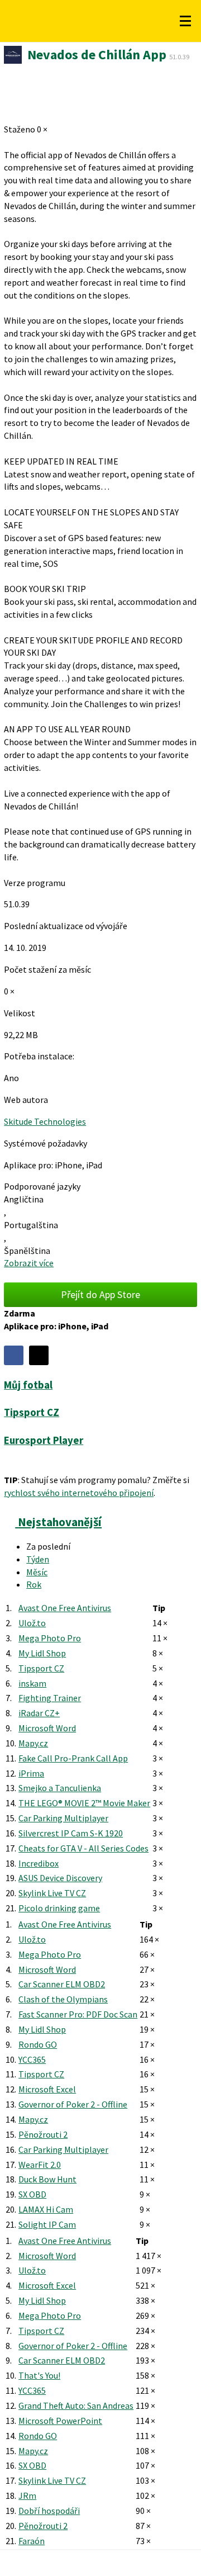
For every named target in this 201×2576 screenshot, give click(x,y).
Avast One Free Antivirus (65, 1608)
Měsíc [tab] (37, 1572)
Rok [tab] (34, 1584)
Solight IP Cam (47, 2224)
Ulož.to (32, 1623)
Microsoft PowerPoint (60, 2421)
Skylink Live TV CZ (52, 1893)
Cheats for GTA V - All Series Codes (83, 1848)
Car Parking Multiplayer (63, 1818)
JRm (27, 2495)
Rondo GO (38, 2044)
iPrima (31, 1773)
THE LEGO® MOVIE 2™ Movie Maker (84, 1803)
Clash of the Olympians (63, 1999)
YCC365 (32, 2059)
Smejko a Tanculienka (60, 1788)
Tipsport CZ (41, 1668)
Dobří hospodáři (49, 2511)
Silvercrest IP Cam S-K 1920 (71, 1833)
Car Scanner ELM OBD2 (62, 1984)
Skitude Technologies (45, 1121)
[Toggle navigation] (185, 21)
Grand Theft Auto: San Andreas (76, 2405)
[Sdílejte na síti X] (39, 1355)
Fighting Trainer (50, 1698)
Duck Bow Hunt (47, 2179)
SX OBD (32, 2194)
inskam (32, 1683)
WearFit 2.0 (40, 2165)
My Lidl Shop (42, 1653)
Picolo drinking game (59, 1908)
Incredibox (39, 1863)
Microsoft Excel (47, 2089)
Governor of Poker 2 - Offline (73, 2104)
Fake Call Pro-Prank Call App (73, 1758)
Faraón (32, 2541)
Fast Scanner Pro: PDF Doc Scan (78, 2014)
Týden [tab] (38, 1559)
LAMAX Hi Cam (46, 2209)
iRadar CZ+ (39, 1713)
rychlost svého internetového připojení (79, 1493)
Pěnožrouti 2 (43, 2134)
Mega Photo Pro (50, 1638)
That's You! (39, 2375)
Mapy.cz (33, 1743)
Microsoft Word (47, 1728)
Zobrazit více (29, 1263)
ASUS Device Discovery (60, 1878)
